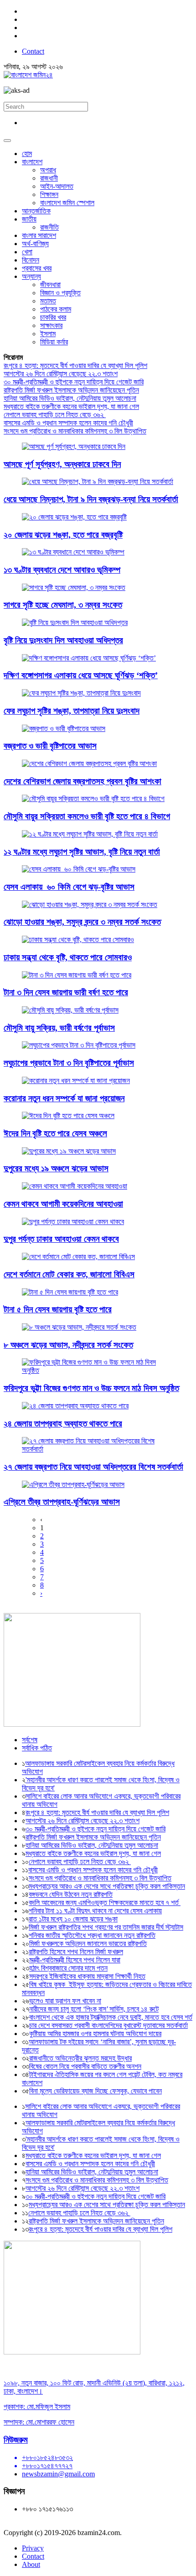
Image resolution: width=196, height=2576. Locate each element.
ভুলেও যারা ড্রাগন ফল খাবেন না (65, 2001)
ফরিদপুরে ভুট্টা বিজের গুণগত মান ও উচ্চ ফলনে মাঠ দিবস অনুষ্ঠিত (91, 1388)
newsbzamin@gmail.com (58, 2474)
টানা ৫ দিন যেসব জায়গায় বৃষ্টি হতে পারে (58, 1309)
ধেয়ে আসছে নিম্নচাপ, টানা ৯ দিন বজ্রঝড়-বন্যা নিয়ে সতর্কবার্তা (91, 499)
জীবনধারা (50, 285)
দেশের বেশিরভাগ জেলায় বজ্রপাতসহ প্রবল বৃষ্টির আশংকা (83, 781)
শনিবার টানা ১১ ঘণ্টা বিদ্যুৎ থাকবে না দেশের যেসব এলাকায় (95, 1911)
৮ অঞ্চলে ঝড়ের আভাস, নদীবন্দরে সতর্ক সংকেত (68, 1345)
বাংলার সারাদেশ (39, 235)
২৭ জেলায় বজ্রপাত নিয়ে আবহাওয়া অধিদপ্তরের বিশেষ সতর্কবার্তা (93, 1467)
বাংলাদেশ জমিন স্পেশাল (67, 203)
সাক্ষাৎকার (51, 325)
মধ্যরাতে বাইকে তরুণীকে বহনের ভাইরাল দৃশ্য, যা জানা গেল (71, 406)
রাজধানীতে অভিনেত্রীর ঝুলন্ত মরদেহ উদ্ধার (80, 2058)
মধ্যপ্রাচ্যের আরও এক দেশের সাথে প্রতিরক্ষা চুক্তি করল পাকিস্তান (107, 1886)
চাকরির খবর (53, 317)
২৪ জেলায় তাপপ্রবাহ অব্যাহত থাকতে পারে (63, 1424)
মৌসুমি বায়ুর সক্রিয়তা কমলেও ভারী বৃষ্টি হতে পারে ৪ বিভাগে (87, 816)
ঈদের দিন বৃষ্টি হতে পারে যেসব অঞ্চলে (55, 1133)
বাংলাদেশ (32, 162)
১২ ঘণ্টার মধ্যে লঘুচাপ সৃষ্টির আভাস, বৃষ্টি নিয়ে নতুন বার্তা (82, 852)
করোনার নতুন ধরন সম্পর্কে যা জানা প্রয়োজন (64, 1098)
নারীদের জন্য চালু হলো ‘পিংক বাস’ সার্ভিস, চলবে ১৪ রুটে (94, 2009)
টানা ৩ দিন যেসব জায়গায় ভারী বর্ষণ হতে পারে (66, 992)
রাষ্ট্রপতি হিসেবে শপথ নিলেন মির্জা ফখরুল (76, 1952)
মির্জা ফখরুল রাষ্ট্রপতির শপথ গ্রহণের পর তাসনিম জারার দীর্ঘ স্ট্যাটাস (106, 1927)
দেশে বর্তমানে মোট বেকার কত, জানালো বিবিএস (69, 1274)
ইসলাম (48, 334)
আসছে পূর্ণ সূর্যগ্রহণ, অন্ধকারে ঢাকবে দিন (62, 464)
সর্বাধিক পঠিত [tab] (37, 1748)
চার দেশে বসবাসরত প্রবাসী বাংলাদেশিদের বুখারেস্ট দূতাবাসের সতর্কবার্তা (108, 2025)
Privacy (33, 2548)
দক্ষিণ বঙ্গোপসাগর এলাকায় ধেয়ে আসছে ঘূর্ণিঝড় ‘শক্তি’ (81, 675)
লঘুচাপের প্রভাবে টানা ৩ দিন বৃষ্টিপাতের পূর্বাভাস (69, 1063)
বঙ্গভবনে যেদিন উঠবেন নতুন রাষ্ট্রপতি (71, 1894)
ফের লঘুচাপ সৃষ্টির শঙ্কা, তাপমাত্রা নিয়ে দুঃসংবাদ (72, 711)
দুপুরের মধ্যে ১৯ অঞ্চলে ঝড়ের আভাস (56, 1168)
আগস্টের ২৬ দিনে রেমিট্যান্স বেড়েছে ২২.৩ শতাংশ (61, 374)
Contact (33, 51)
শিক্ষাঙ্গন (49, 194)
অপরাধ (48, 170)
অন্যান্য (31, 276)
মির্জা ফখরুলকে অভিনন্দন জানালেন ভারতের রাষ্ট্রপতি (88, 1943)
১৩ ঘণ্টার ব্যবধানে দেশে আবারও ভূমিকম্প (62, 570)
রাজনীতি (49, 227)
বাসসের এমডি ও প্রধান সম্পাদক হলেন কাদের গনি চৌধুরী (68, 423)
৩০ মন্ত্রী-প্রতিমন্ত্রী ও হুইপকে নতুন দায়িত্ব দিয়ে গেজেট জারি (74, 382)
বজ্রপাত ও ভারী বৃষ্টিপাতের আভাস (50, 746)
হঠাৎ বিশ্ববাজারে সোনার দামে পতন (68, 1968)
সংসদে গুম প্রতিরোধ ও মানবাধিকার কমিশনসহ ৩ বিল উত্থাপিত (75, 431)
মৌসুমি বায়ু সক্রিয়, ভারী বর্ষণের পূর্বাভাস (59, 1028)
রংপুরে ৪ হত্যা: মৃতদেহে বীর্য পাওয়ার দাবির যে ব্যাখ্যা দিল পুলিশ (75, 365)
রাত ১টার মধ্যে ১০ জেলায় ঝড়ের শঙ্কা (73, 1919)
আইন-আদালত (57, 186)
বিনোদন (31, 260)
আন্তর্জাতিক (36, 211)
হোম (27, 154)
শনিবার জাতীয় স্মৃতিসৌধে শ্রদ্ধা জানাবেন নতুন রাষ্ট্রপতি (92, 1935)
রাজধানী (49, 178)
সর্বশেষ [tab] (30, 1740)
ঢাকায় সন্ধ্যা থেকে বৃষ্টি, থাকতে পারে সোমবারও (68, 957)
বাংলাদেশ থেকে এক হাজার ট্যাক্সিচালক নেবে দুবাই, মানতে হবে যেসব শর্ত (111, 2017)
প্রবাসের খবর (37, 268)
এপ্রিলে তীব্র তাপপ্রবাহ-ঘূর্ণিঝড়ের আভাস (62, 1502)
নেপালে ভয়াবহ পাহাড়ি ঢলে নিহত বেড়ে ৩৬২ (55, 415)
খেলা (27, 252)
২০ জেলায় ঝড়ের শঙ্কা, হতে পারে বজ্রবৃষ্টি (63, 535)
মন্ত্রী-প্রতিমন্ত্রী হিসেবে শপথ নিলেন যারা (75, 1960)
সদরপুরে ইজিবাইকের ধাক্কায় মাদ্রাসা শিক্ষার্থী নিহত (87, 1976)
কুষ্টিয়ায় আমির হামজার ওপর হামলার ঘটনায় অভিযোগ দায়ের (95, 2034)
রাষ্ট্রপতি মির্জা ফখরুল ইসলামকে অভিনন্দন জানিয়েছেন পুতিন (71, 390)
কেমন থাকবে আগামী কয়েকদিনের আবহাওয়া (63, 1204)
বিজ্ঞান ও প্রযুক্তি (60, 293)
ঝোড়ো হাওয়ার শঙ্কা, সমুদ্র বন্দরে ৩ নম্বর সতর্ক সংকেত (82, 922)
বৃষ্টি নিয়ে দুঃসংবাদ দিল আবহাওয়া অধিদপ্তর (63, 640)
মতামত (48, 301)
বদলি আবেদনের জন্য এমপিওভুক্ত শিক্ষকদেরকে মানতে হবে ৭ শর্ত (105, 1903)
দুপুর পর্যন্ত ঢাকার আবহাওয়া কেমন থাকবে (61, 1239)
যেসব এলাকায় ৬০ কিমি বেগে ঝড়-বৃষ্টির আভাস (69, 887)
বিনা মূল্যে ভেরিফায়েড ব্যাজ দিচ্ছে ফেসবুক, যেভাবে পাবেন (95, 2091)
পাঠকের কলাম (56, 309)
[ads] (72, 2352)
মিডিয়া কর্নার (54, 342)
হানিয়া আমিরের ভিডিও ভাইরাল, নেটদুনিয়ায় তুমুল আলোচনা (70, 398)
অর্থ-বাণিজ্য (35, 244)
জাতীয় (29, 219)
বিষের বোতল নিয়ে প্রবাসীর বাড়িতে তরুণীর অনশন (85, 2066)
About (31, 2564)
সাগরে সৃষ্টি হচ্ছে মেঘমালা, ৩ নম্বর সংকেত (63, 605)
